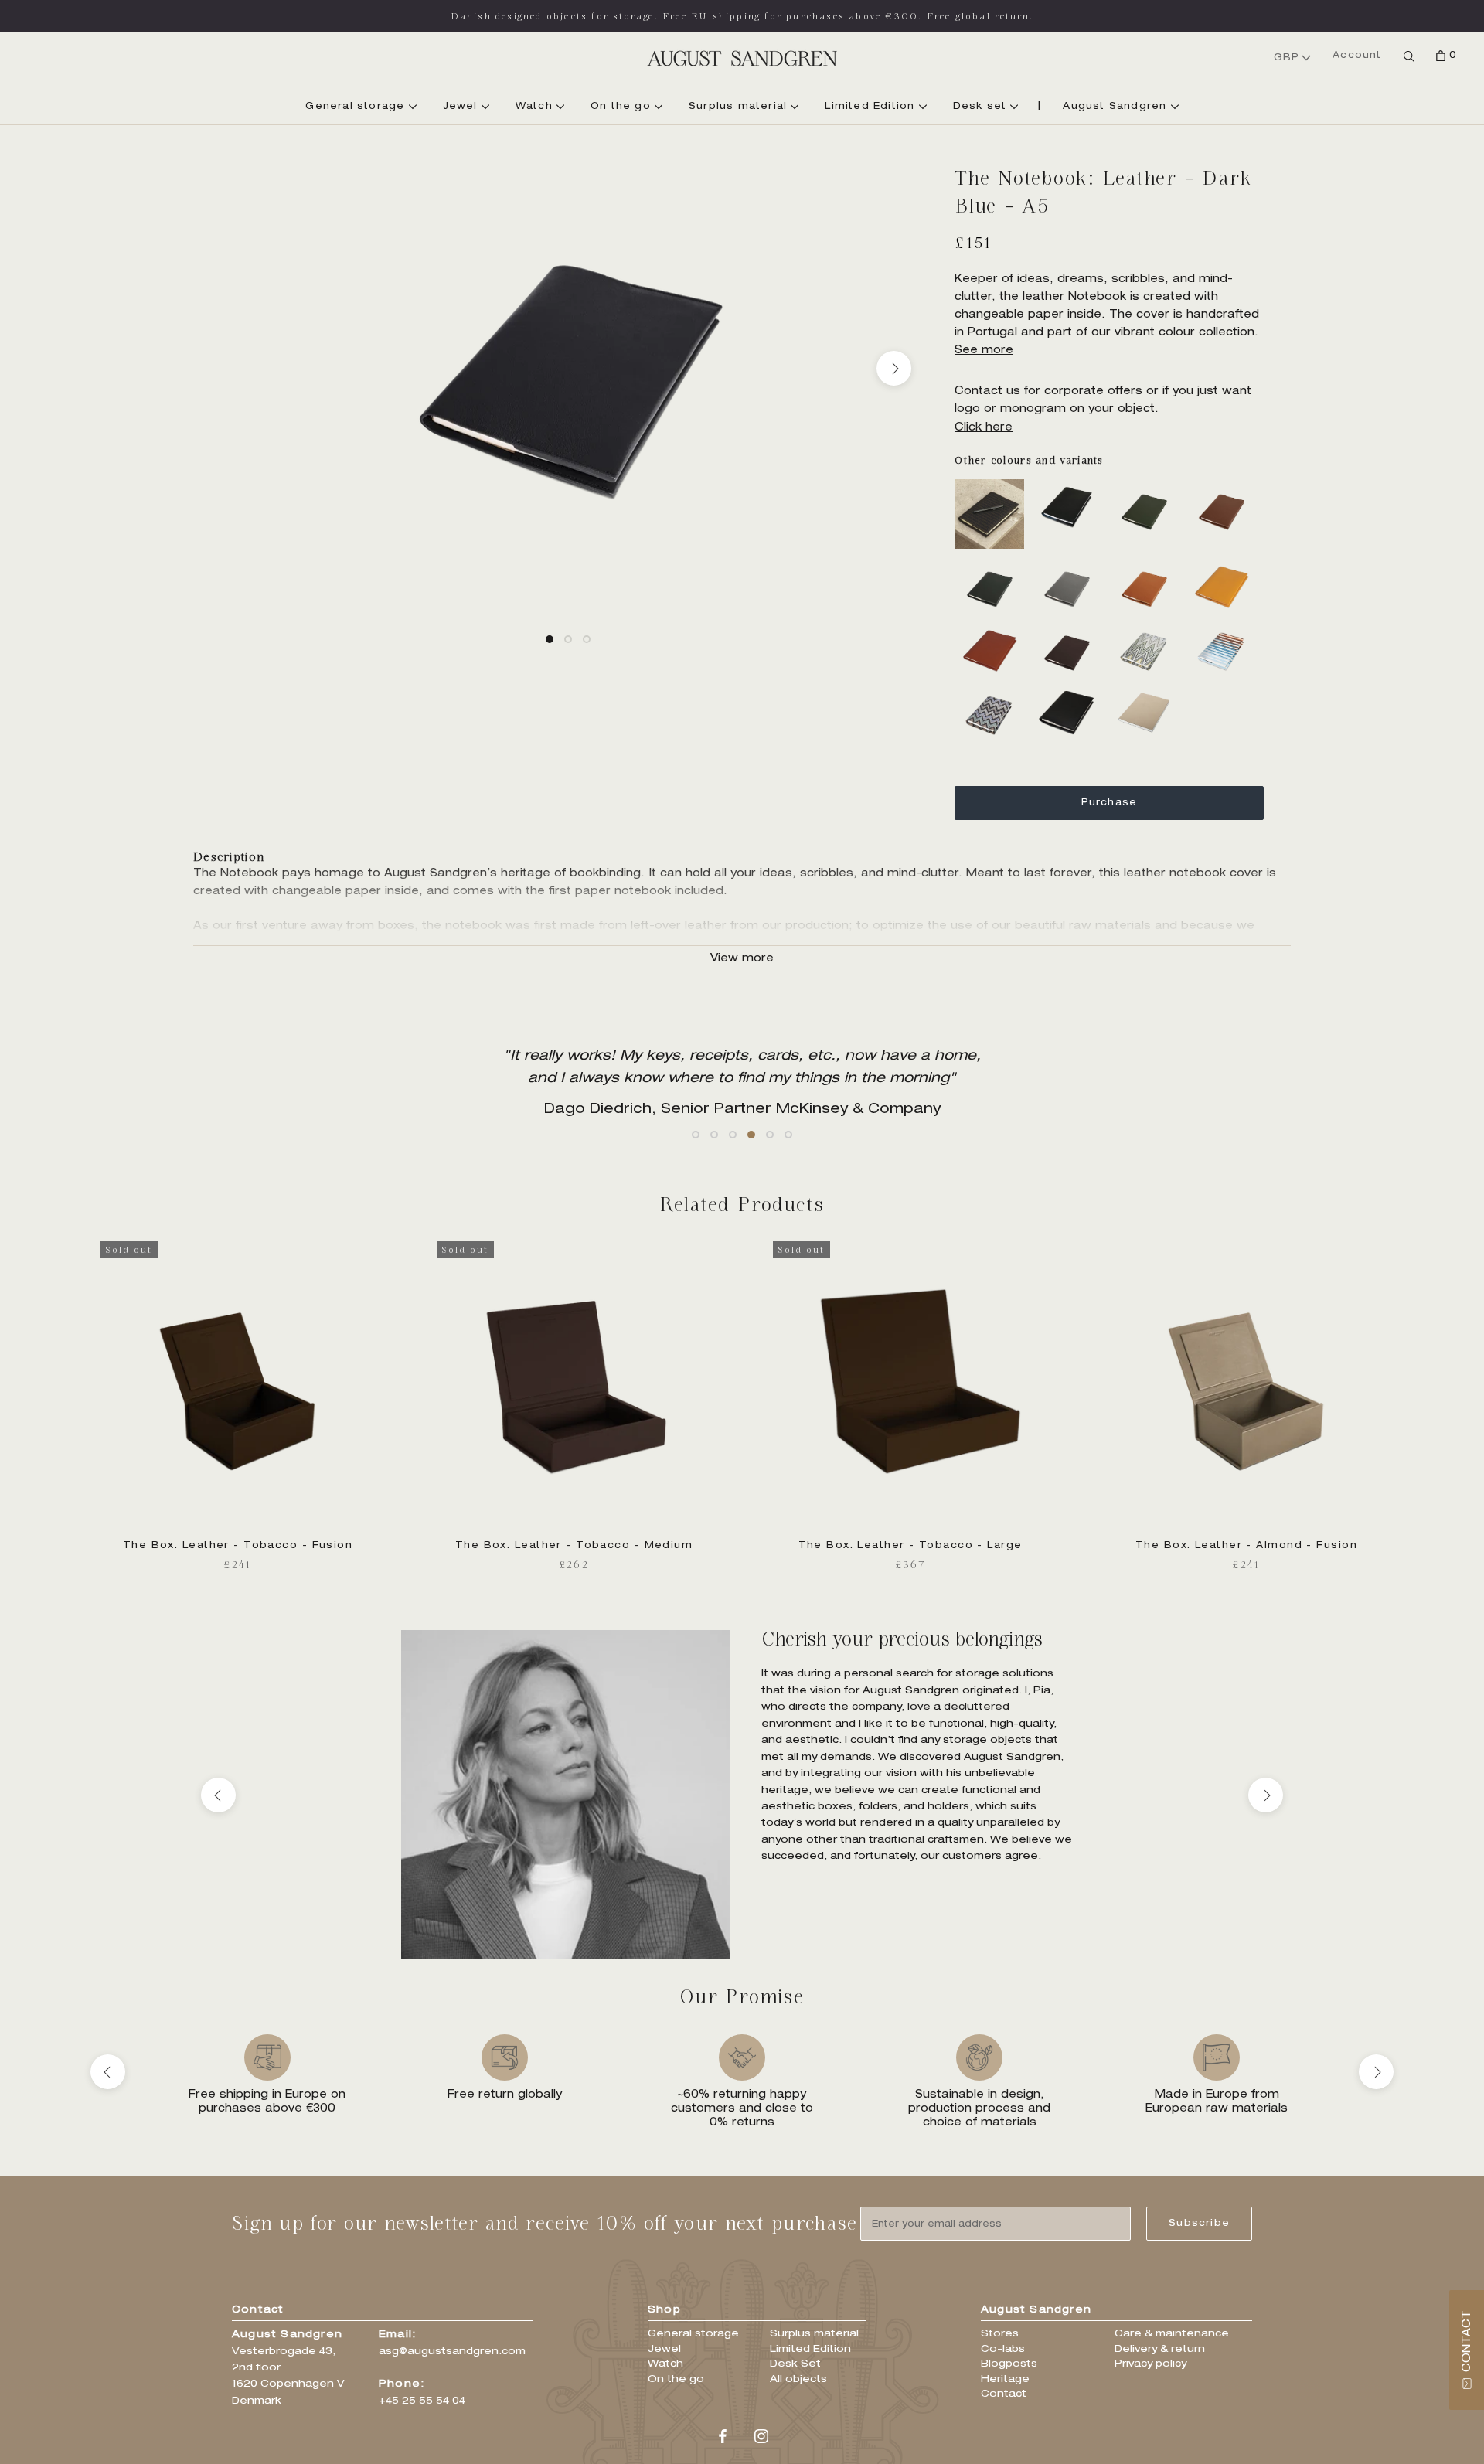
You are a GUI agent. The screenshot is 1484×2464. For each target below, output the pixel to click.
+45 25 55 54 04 (422, 2402)
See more (984, 351)
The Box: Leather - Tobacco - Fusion (238, 1546)
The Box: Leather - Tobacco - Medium (574, 1546)
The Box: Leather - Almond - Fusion (1246, 1546)
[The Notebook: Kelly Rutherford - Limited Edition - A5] (993, 488)
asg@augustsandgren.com (452, 2352)
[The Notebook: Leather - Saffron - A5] (1225, 565)
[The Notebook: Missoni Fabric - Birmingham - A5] (1148, 629)
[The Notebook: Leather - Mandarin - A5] (1148, 565)
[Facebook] (723, 2437)
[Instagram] (761, 2437)
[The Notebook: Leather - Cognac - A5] (1225, 488)
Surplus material (740, 107)
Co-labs (1003, 2350)
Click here (984, 428)
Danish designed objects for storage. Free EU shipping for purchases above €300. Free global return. (742, 16)
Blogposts (1009, 2365)
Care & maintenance (1172, 2335)
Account (1357, 56)
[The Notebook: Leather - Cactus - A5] (1148, 488)
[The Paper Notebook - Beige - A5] (1148, 693)
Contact (1004, 2395)
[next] (894, 368)
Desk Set (795, 2365)
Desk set (982, 107)
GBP (1287, 58)
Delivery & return (1160, 2350)
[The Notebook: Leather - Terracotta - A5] (993, 629)
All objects (798, 2380)
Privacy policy (1150, 2365)
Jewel (462, 107)
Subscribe (1199, 2224)
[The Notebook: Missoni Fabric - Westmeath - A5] (993, 693)
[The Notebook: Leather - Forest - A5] (993, 565)
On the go (623, 107)
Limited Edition (871, 107)
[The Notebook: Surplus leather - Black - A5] (1070, 693)
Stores (1000, 2335)
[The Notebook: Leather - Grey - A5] (1070, 565)
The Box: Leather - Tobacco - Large (910, 1546)
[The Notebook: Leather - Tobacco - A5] (1070, 629)
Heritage (1005, 2380)
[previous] (242, 368)
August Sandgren (1116, 107)
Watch (536, 107)
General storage (357, 107)
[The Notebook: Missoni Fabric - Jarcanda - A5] (1225, 629)
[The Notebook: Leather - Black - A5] (1070, 488)
